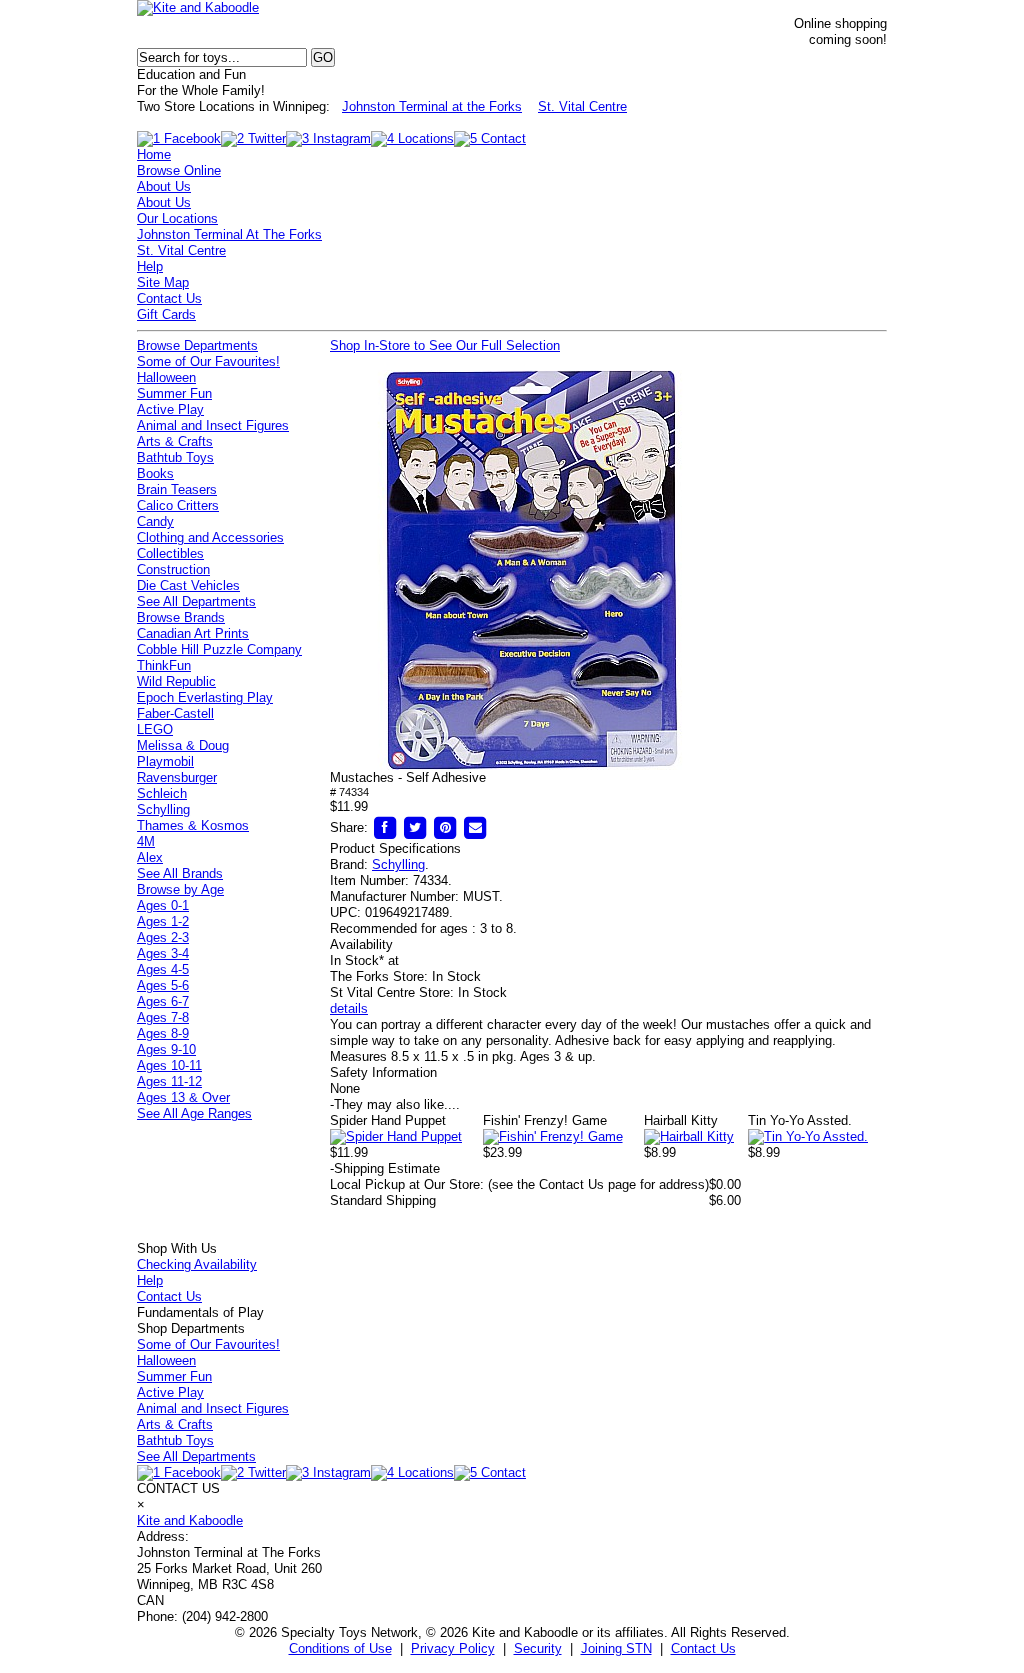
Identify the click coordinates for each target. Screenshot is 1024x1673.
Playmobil (165, 761)
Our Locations (177, 218)
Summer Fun (174, 393)
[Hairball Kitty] (689, 1136)
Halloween (166, 377)
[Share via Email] (475, 827)
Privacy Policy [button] (453, 1648)
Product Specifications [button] (395, 848)
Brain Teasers (177, 489)
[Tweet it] (415, 827)
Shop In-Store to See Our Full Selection (445, 345)
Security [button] (538, 1648)
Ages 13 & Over (183, 1097)
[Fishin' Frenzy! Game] (553, 1136)
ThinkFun (164, 665)
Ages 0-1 (163, 905)
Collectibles (170, 553)
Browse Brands (181, 617)
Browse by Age (180, 889)
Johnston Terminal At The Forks (229, 234)
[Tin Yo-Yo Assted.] (808, 1136)
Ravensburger (177, 777)
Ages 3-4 (163, 953)
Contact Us (169, 298)
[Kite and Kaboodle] (198, 7)
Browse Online (179, 170)
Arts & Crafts (175, 441)
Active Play (170, 409)
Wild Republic (176, 681)
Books (155, 473)
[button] (530, 570)
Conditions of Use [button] (340, 1648)
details (349, 1008)
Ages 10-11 (169, 1065)
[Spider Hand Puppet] (396, 1136)
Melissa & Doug (183, 745)
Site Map (163, 282)
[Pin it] (445, 827)
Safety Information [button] (383, 1072)
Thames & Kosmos (193, 825)
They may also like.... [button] (395, 1104)
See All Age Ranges (194, 1113)
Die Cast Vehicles (188, 585)
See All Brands (180, 873)
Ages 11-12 (169, 1081)
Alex (150, 857)
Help (150, 266)
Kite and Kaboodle (190, 1520)
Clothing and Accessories (210, 537)
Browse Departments (197, 345)
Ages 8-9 (163, 1033)
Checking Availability (197, 1264)
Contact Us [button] (703, 1648)
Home (154, 154)
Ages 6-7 (163, 1001)
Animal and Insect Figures (213, 425)
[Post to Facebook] (385, 827)
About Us (164, 186)
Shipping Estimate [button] (385, 1168)
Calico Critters (178, 505)
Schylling (398, 864)
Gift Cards (166, 314)
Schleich (162, 793)
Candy (155, 521)
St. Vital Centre (582, 106)
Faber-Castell (175, 713)
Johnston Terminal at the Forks (432, 106)
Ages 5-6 (163, 985)
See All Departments (196, 601)
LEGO (155, 729)
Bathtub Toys (175, 457)
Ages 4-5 (163, 969)
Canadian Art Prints (193, 633)
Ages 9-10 (166, 1049)
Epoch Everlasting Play (205, 697)
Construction (173, 569)
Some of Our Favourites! (208, 361)
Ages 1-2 (163, 921)
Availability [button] (361, 944)
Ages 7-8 (163, 1017)
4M (146, 841)
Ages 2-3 (163, 937)
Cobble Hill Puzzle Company (219, 649)
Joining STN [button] (616, 1648)
